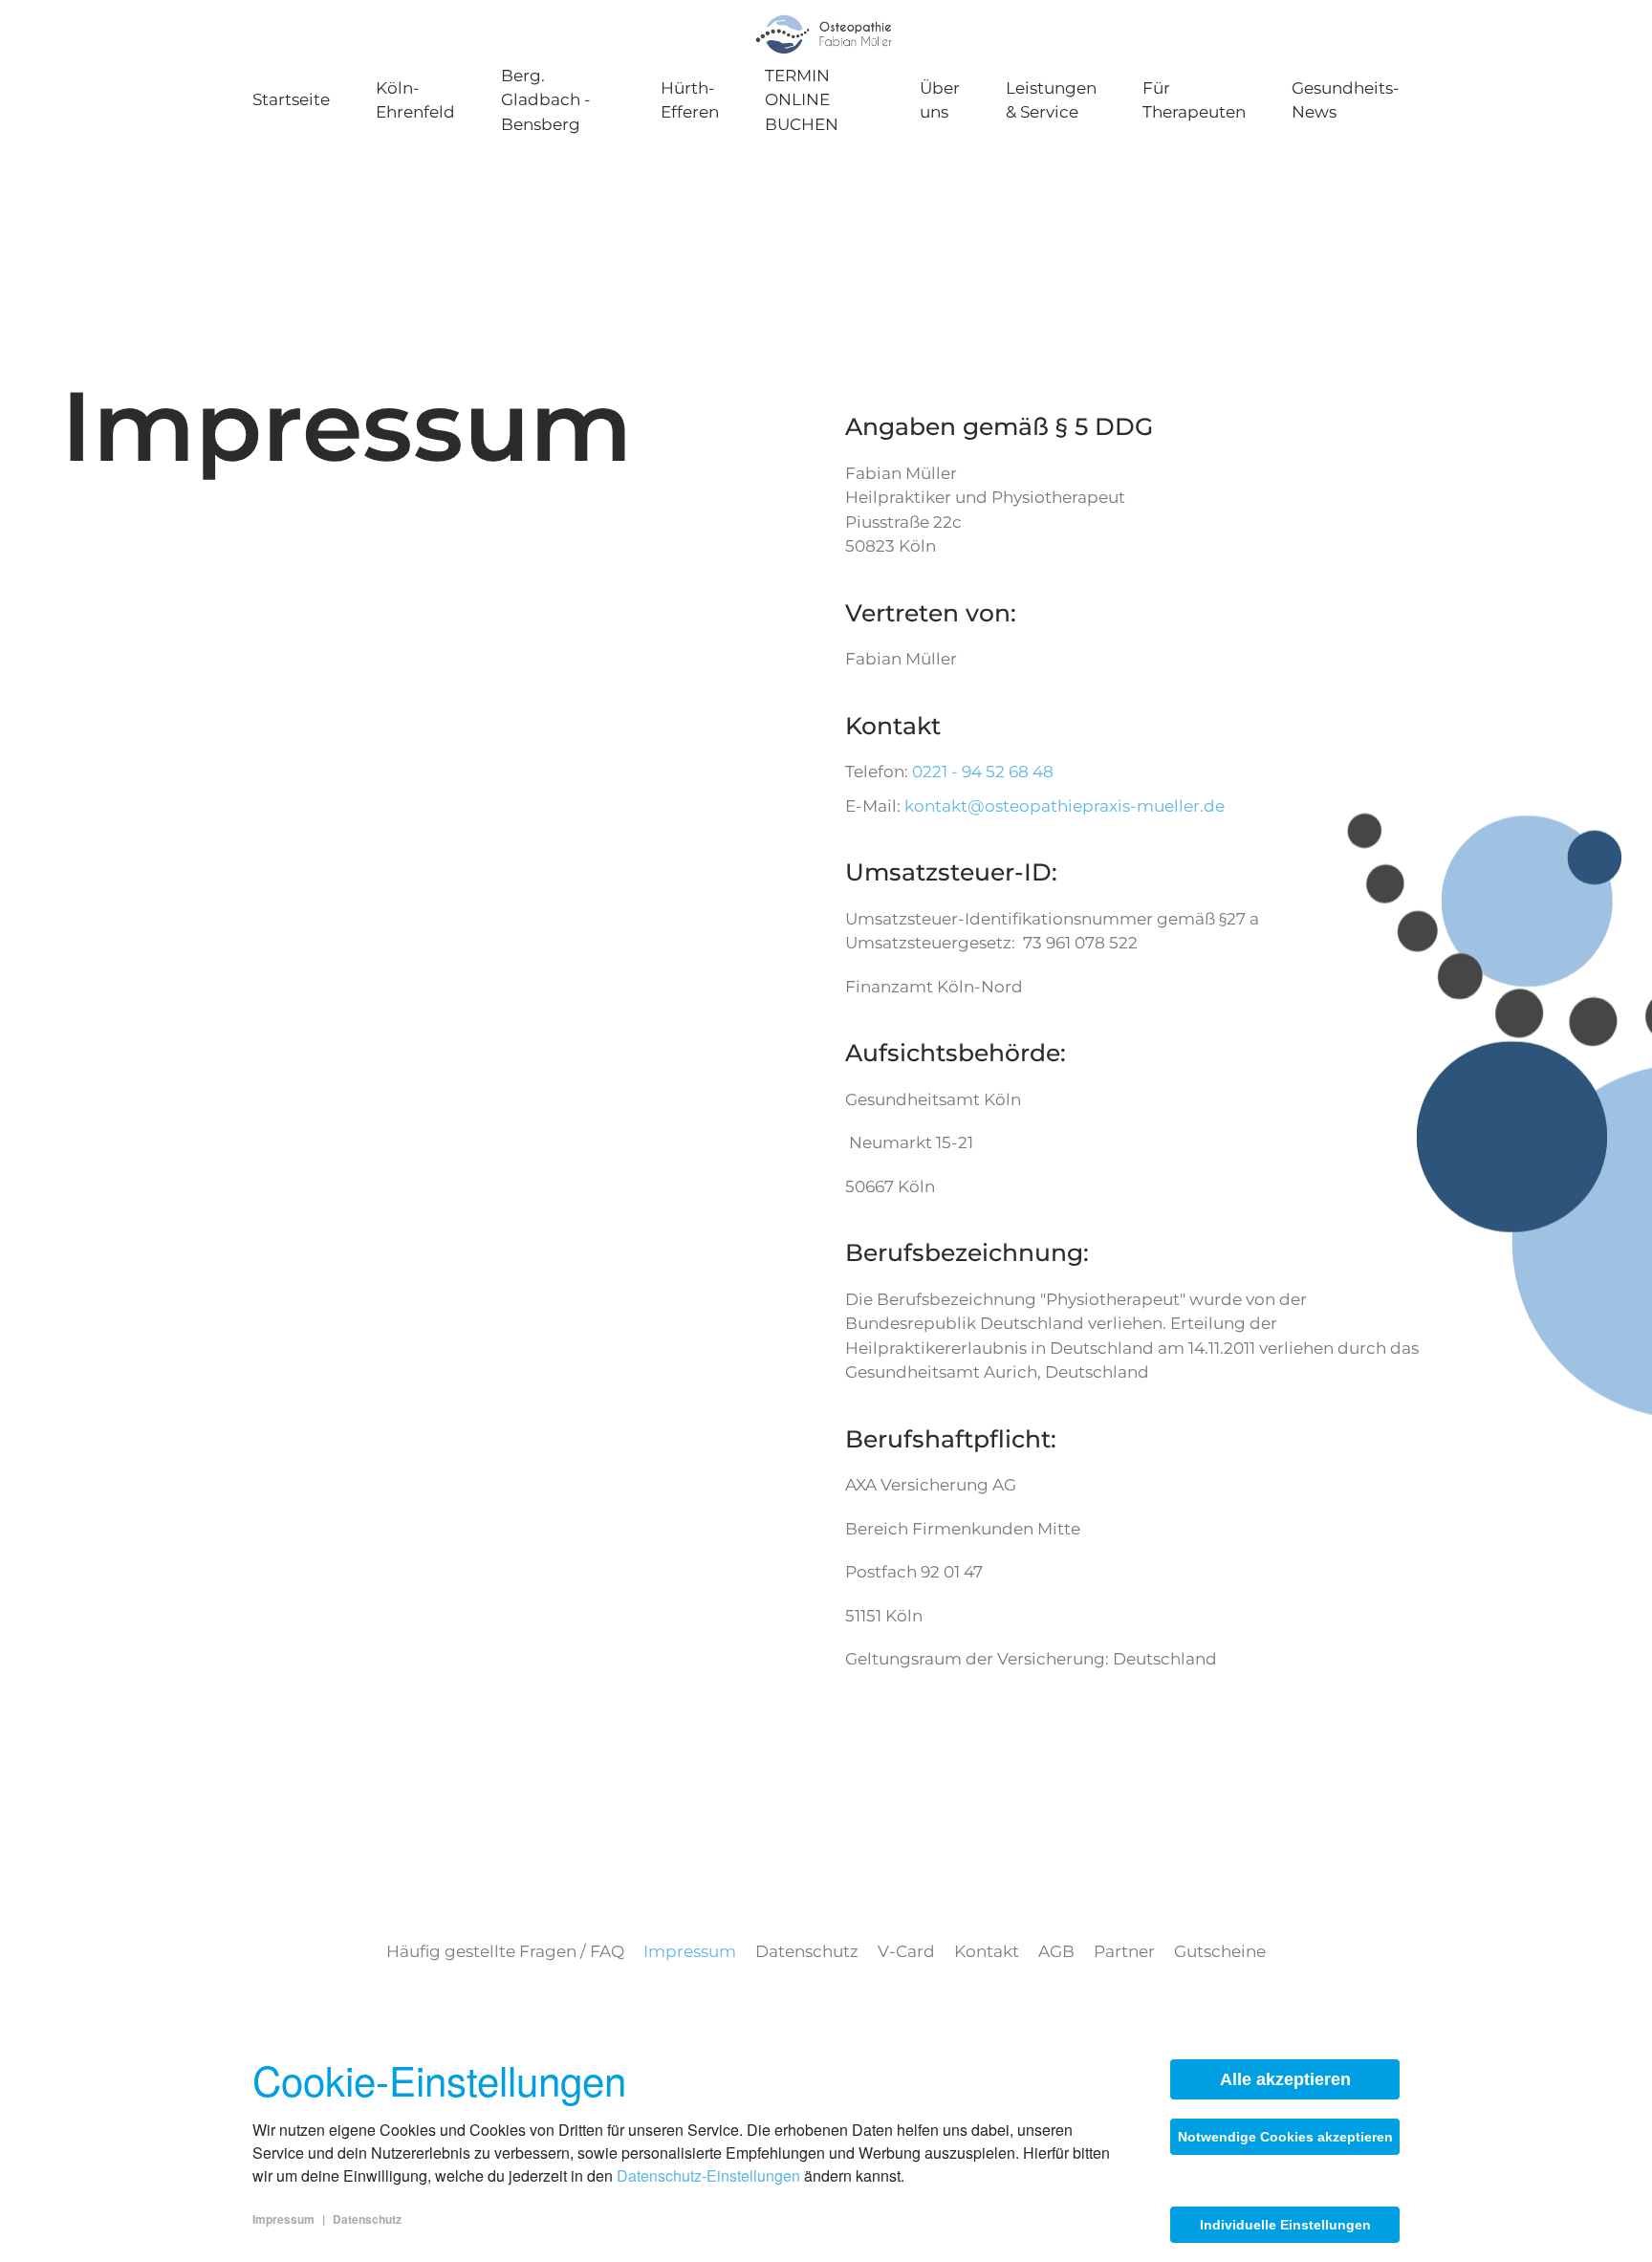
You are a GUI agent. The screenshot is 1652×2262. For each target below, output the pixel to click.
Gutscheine (1220, 1951)
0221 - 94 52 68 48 (983, 772)
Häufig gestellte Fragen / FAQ (505, 1951)
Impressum (690, 1951)
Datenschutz (807, 1951)
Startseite (291, 99)
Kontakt (987, 1951)
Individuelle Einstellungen (1285, 2225)
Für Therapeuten (1194, 100)
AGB (1056, 1951)
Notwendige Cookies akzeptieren (1285, 2137)
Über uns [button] (940, 100)
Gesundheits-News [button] (1346, 100)
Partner (1124, 1951)
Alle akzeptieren (1285, 2079)
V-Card (906, 1951)
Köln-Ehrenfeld (415, 100)
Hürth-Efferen (690, 100)
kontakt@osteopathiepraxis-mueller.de (1065, 806)
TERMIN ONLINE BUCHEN (802, 100)
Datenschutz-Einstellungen (708, 2175)
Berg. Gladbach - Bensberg (546, 100)
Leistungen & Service (1051, 100)
